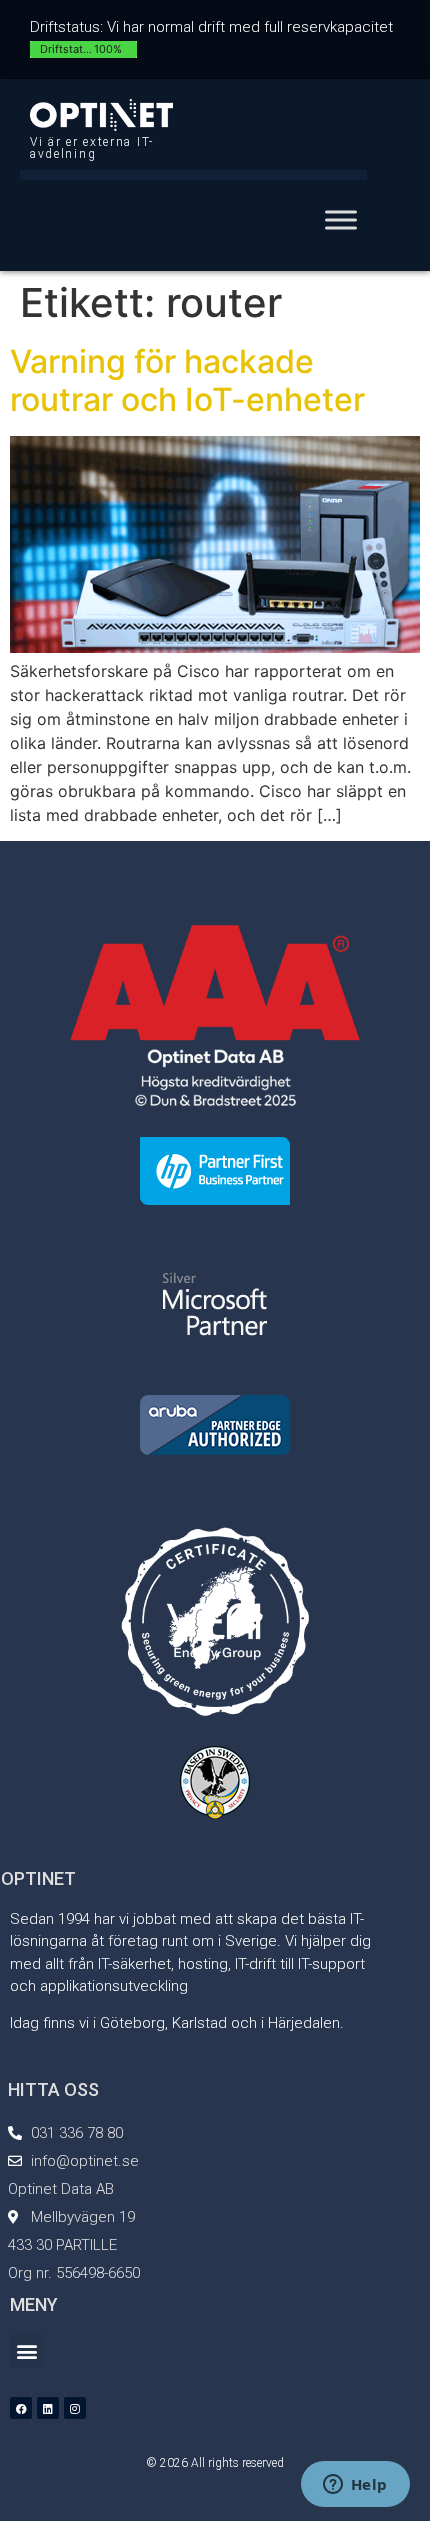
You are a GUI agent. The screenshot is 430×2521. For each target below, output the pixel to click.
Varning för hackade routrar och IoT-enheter (187, 380)
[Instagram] (75, 2408)
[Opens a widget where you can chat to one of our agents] (355, 2486)
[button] (26, 2350)
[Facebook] (21, 2408)
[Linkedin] (48, 2408)
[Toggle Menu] (341, 219)
